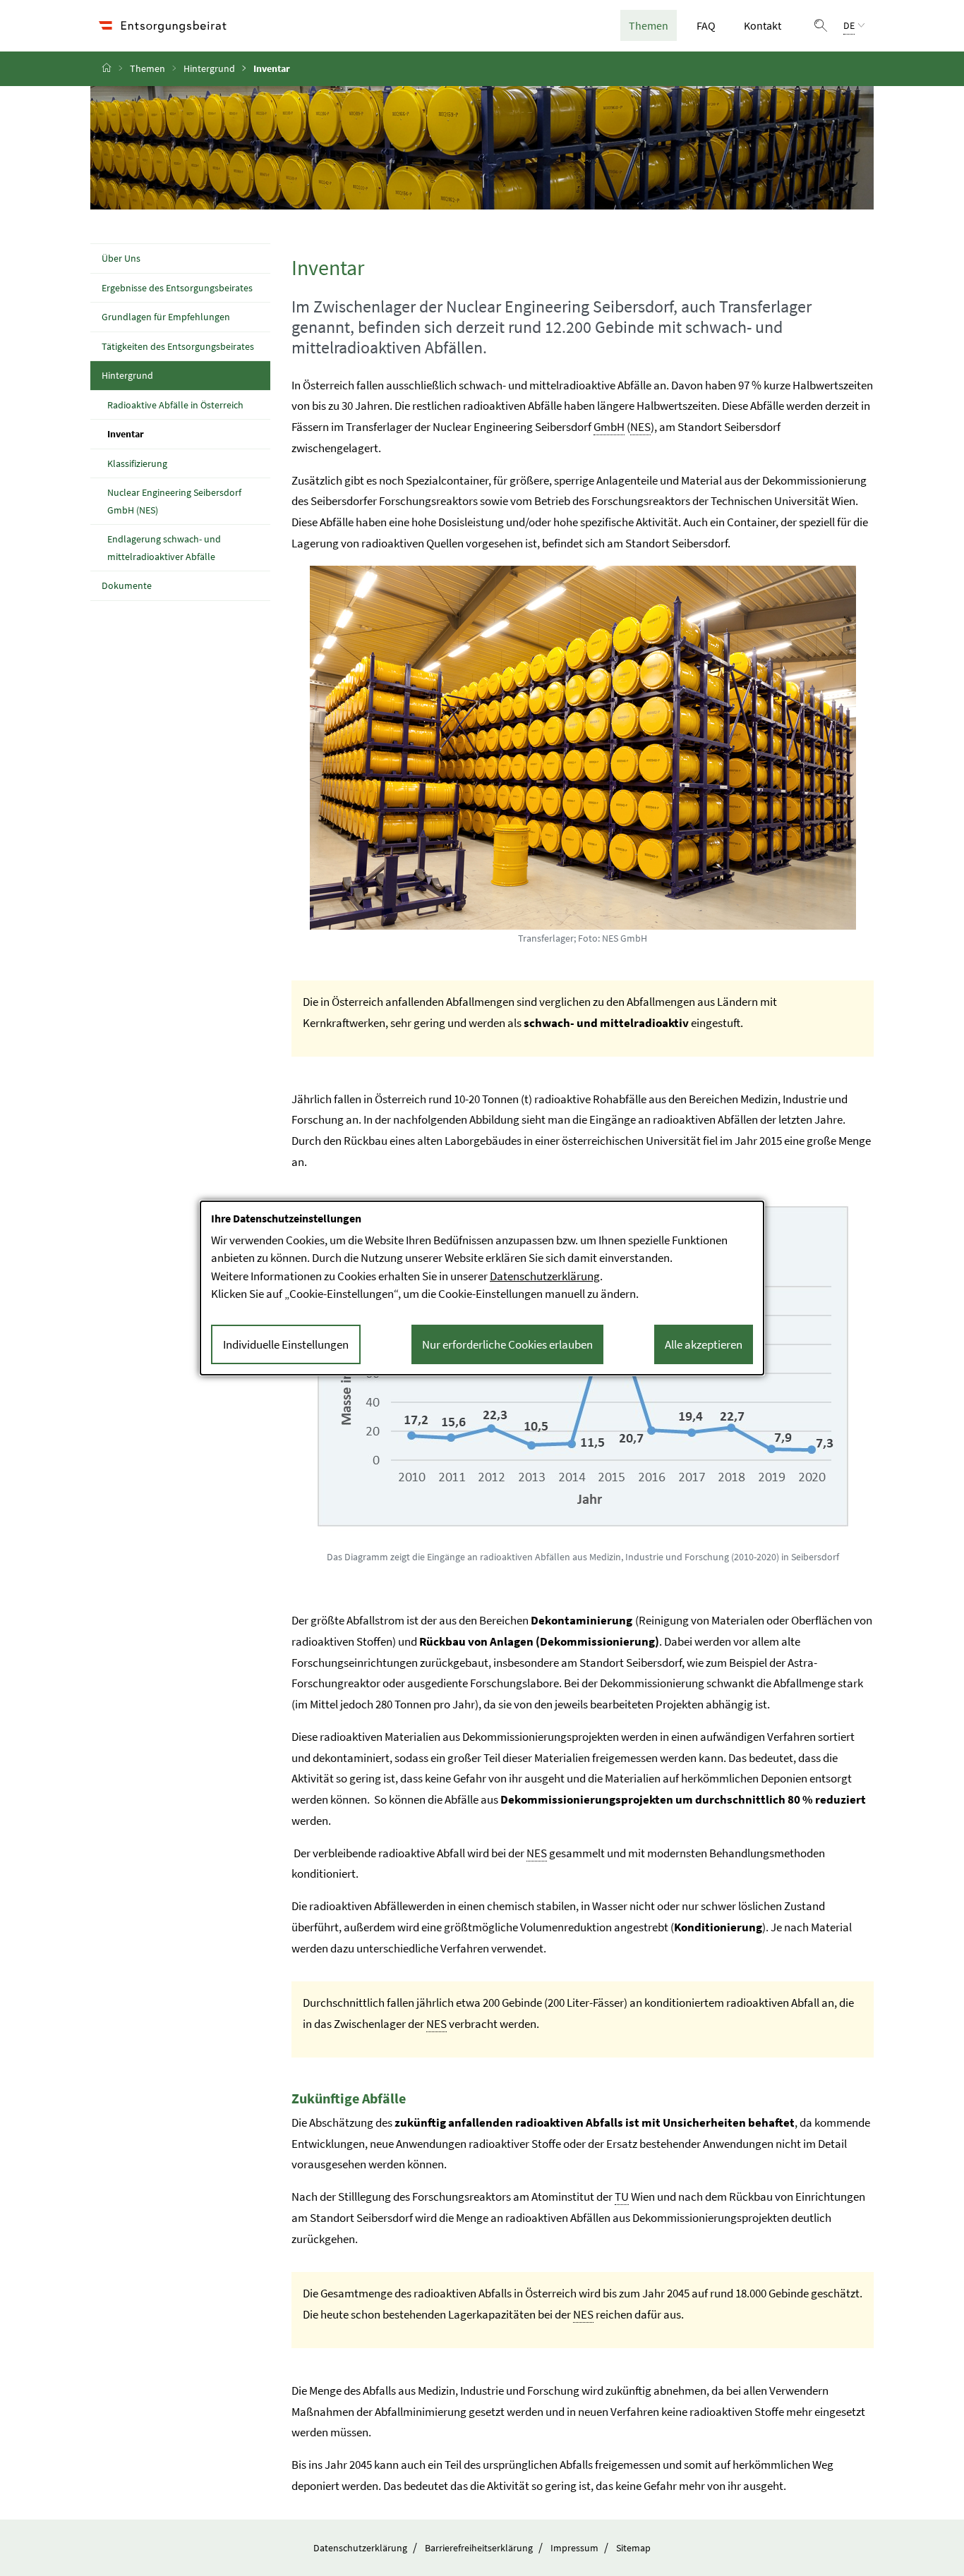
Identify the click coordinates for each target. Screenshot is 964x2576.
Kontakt (763, 25)
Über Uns (121, 258)
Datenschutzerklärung (360, 2548)
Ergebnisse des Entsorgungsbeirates (177, 288)
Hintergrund (209, 68)
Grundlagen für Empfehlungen (166, 317)
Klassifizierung (137, 463)
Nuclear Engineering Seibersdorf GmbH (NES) (174, 501)
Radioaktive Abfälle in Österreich (175, 405)
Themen (653, 25)
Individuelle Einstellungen (286, 1344)
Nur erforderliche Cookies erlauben (507, 1344)
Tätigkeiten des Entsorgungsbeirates (178, 346)
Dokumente (127, 585)
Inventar (158, 433)
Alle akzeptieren (704, 1344)
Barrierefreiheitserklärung (479, 2548)
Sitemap (633, 2548)
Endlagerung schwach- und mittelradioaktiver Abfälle (164, 548)
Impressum (574, 2548)
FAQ (710, 25)
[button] (821, 25)
